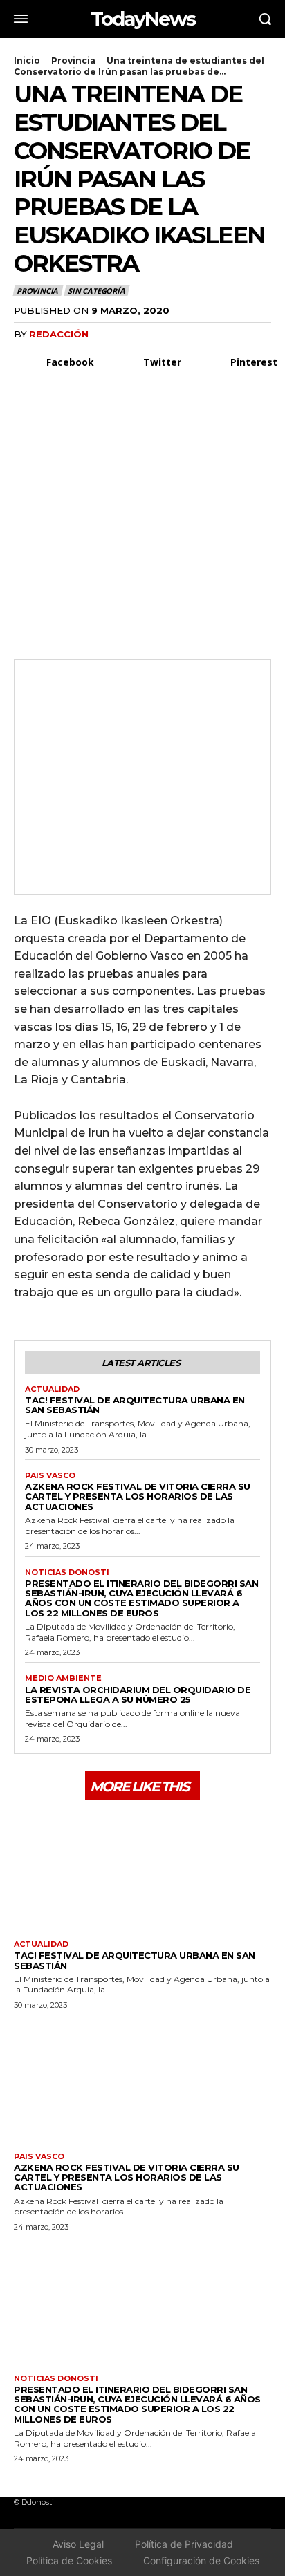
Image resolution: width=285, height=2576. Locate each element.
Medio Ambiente (63, 1678)
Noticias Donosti (67, 1572)
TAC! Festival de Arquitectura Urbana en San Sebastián (135, 1405)
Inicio (27, 60)
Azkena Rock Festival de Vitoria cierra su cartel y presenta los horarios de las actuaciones (138, 1496)
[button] (265, 19)
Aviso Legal (78, 2544)
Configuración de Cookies (201, 2560)
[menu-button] (21, 19)
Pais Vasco (50, 1476)
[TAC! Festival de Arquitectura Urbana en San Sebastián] (142, 1868)
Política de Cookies (69, 2560)
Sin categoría (96, 291)
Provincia (73, 60)
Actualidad (52, 1389)
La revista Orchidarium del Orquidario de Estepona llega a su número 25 (138, 1695)
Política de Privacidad (184, 2544)
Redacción (59, 334)
